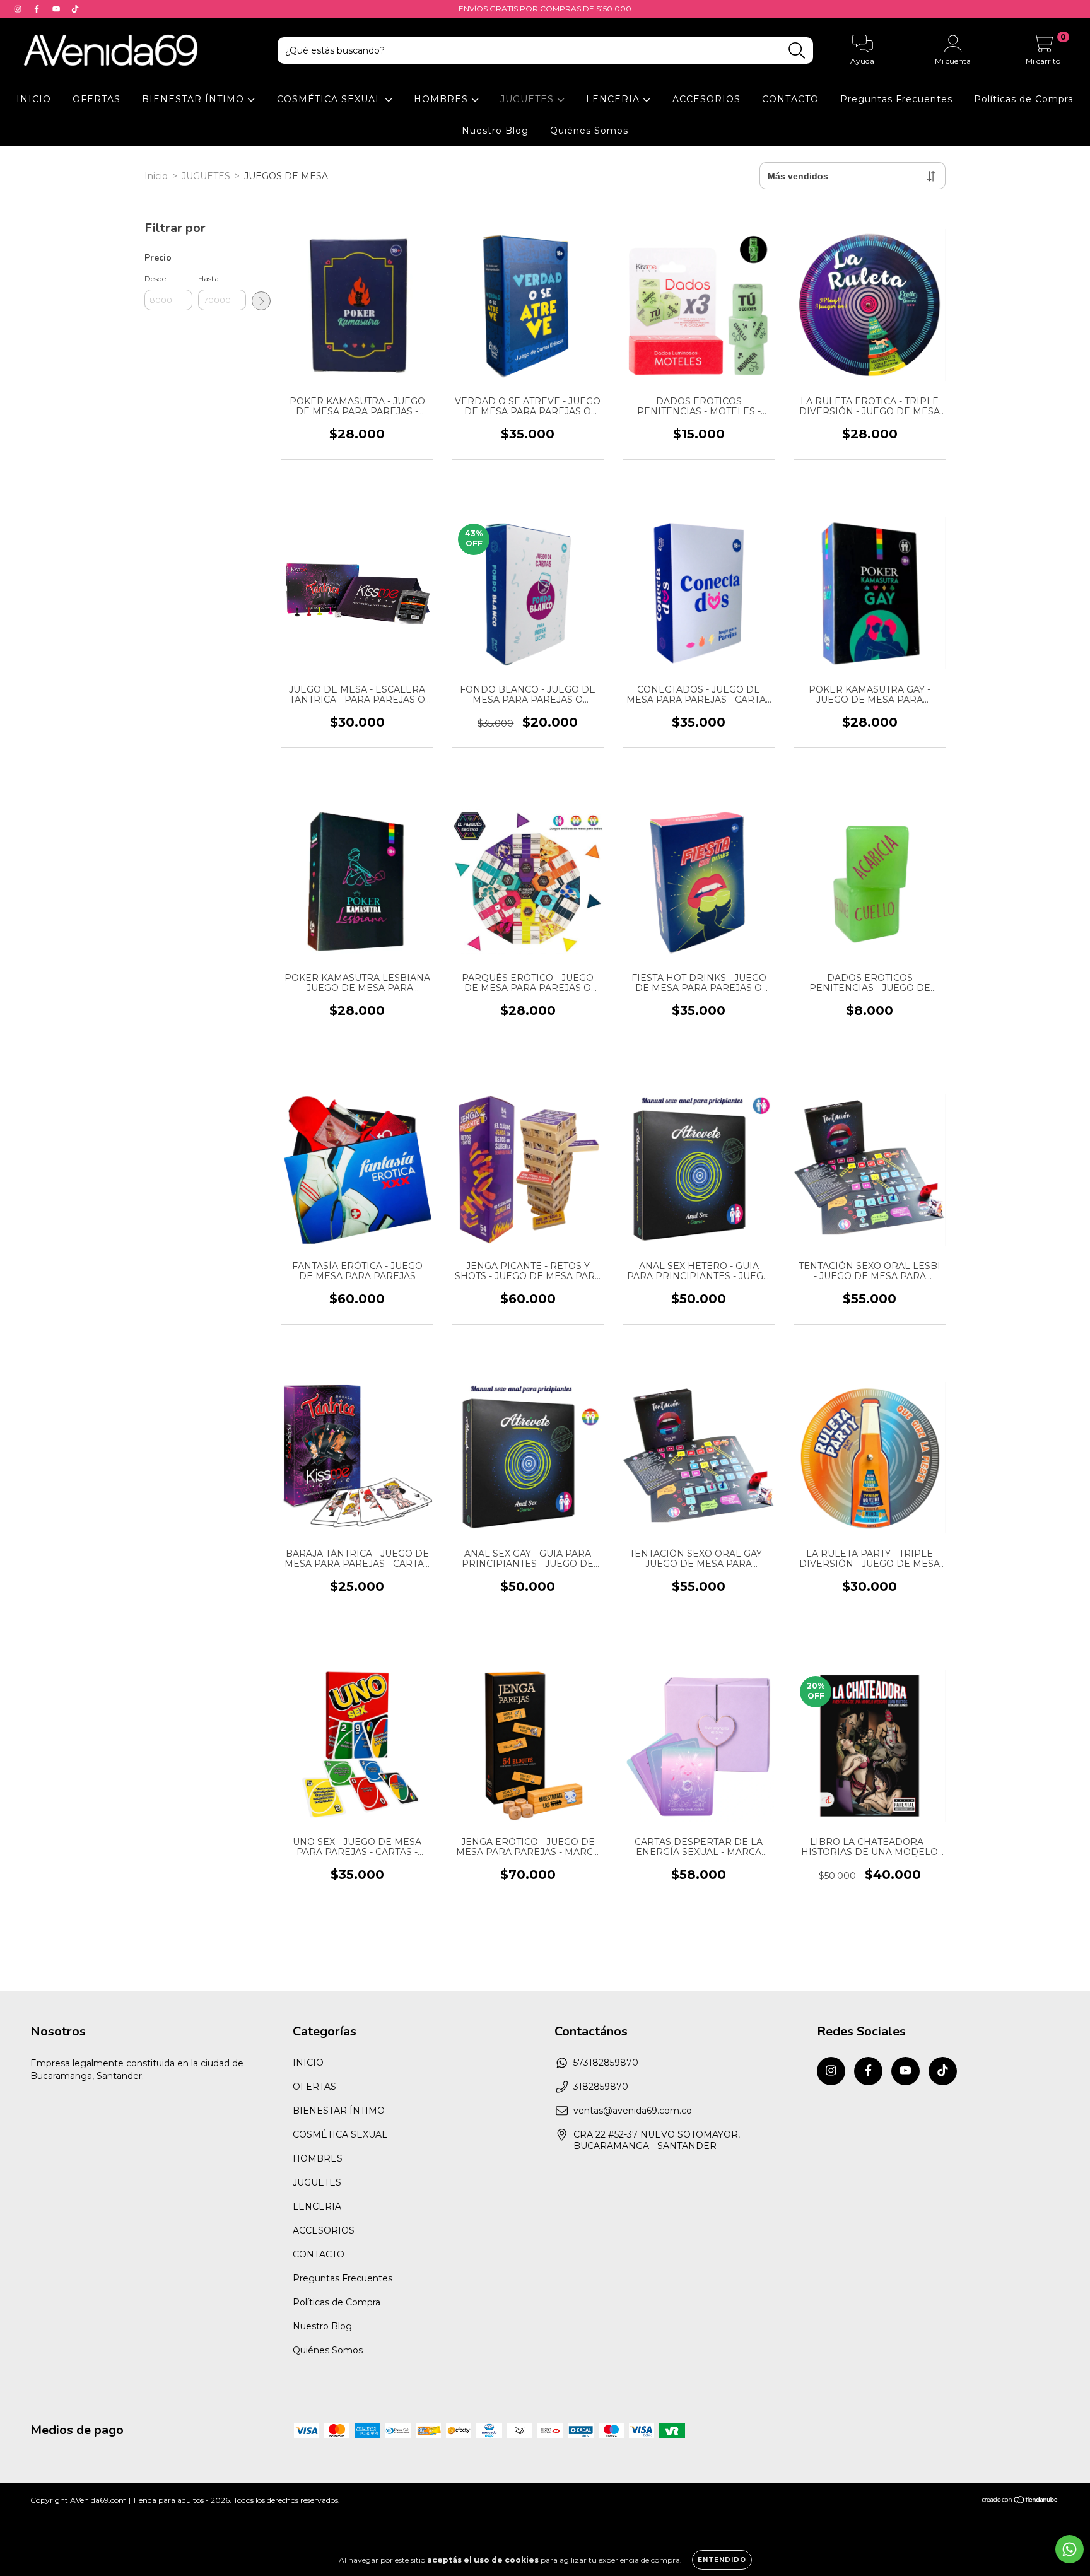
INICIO (34, 99)
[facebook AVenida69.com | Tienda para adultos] (38, 9)
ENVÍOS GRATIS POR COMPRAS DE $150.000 (545, 9)
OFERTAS (97, 99)
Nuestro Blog (495, 131)
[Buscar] (797, 51)
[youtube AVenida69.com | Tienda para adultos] (57, 9)
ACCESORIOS (706, 99)
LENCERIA (614, 99)
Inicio (156, 176)
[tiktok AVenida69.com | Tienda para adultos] (75, 9)
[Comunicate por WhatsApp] (1069, 2549)
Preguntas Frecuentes (896, 99)
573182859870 (606, 2063)
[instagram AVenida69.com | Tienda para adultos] (19, 9)
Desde (155, 278)
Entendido (722, 2560)
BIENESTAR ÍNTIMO (195, 99)
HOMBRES (442, 99)
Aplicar (261, 301)
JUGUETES (529, 99)
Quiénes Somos (589, 131)
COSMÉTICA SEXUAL (331, 99)
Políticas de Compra (1024, 99)
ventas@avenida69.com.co (633, 2111)
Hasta (208, 278)
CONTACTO (790, 99)
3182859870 (601, 2087)
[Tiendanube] (1020, 2501)
